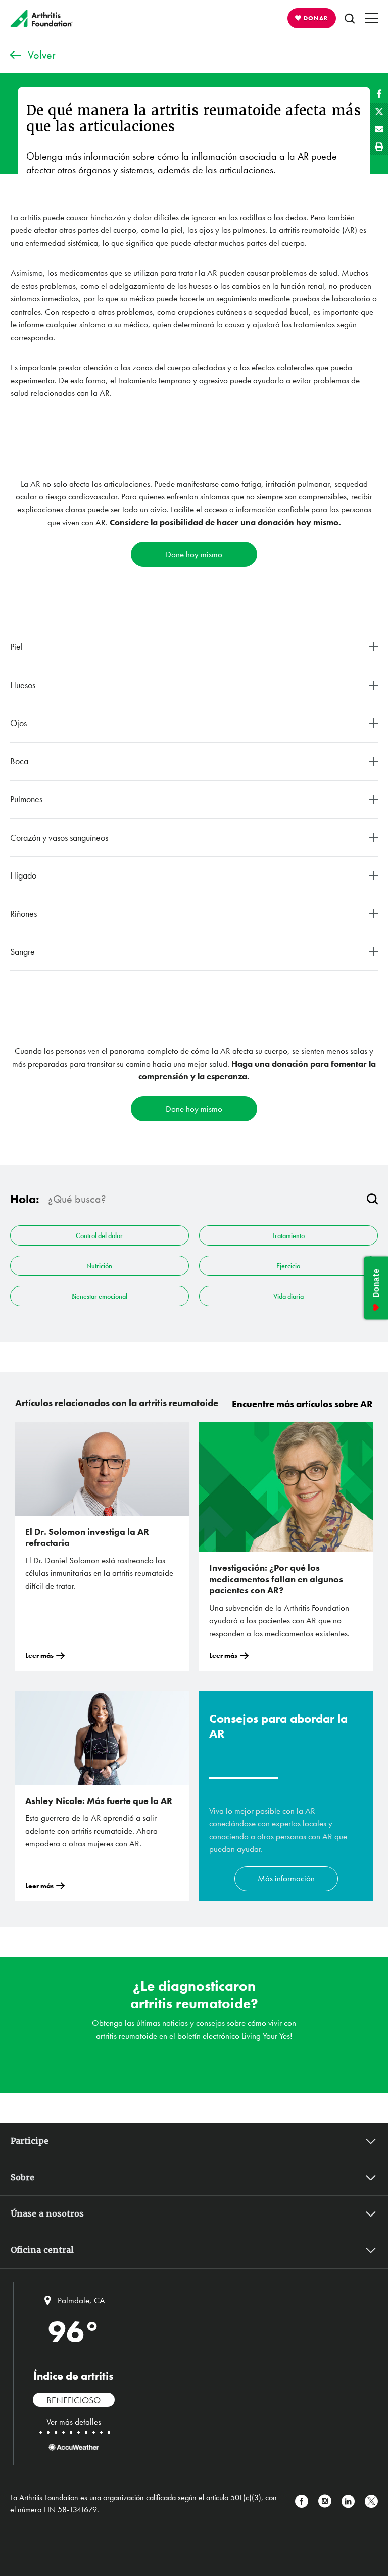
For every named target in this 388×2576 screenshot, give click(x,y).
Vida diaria (288, 1296)
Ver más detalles (74, 2422)
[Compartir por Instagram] (325, 2504)
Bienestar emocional (99, 1296)
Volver (42, 55)
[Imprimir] (379, 147)
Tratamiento (288, 1235)
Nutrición (99, 1266)
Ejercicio (288, 1266)
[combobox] (203, 1199)
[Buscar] (372, 1199)
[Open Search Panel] (350, 18)
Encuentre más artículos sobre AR (302, 1404)
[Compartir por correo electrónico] (379, 129)
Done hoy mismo (194, 554)
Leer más (39, 1655)
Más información (286, 1878)
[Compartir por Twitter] (379, 111)
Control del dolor (99, 1235)
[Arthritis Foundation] (42, 18)
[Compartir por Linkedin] (348, 2504)
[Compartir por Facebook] (379, 94)
